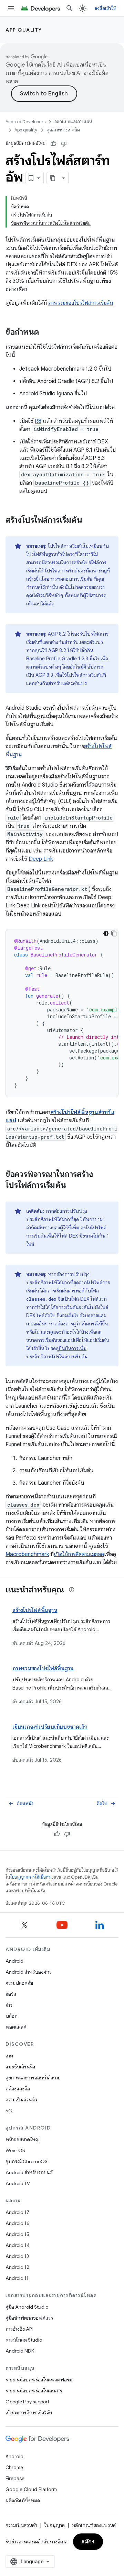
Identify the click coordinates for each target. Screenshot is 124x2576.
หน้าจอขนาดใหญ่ (23, 2139)
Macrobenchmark (27, 1554)
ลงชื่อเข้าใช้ (105, 8)
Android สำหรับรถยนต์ (29, 2172)
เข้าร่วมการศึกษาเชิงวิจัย (29, 2413)
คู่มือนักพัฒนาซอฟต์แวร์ (29, 2318)
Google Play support (27, 2402)
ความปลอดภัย (19, 1983)
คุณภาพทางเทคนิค (63, 130)
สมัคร (88, 2542)
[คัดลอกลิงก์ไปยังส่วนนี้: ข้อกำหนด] (46, 333)
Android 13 (17, 2256)
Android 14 (18, 2245)
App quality (24, 30)
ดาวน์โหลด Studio (24, 2340)
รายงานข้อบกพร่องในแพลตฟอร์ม (39, 2380)
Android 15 (17, 2234)
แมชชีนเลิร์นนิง (20, 2067)
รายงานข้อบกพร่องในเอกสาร (34, 2391)
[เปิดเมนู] (11, 8)
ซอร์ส (11, 1994)
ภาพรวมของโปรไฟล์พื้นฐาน (43, 1669)
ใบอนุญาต (54, 2525)
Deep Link (41, 859)
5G (9, 2111)
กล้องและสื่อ (18, 2089)
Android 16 (18, 2223)
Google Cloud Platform (31, 2490)
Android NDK (20, 2351)
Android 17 (17, 2212)
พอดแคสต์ (16, 2027)
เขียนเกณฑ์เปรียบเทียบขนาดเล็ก (50, 1727)
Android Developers (25, 122)
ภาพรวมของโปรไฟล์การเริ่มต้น (81, 303)
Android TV (18, 2183)
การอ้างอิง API (19, 2329)
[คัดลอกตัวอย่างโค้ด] (114, 933)
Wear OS (15, 2150)
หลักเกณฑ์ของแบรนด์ (94, 2525)
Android (14, 1961)
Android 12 (17, 2267)
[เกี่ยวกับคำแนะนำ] (72, 1590)
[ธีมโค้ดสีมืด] (106, 933)
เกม (9, 2056)
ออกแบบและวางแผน (73, 122)
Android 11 (17, 2278)
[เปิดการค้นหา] (70, 8)
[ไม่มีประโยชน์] (64, 144)
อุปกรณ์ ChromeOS (27, 2161)
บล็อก (12, 2016)
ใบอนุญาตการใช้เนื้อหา (30, 1877)
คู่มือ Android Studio (27, 2307)
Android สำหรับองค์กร (29, 1972)
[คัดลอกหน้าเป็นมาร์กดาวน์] (53, 178)
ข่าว (9, 2005)
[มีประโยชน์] (53, 144)
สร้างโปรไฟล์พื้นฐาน (35, 1610)
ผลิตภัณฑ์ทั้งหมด (23, 2500)
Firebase (15, 2479)
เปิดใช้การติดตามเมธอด (79, 1554)
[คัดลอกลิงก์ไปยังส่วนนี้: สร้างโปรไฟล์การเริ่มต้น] (89, 521)
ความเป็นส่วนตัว (21, 2100)
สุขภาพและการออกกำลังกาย (33, 2078)
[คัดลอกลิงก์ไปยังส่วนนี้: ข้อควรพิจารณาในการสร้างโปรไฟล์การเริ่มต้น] (73, 1186)
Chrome (14, 2468)
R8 (38, 421)
